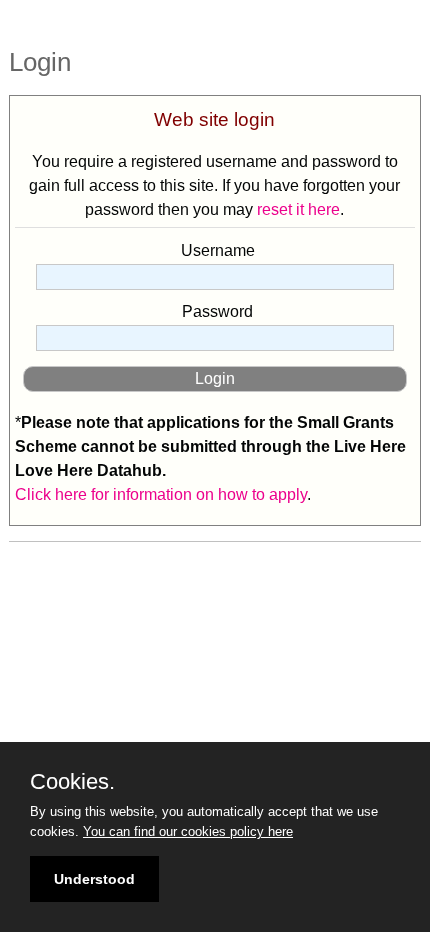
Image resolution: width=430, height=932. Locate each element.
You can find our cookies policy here (188, 831)
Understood (94, 879)
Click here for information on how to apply (161, 494)
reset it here (298, 209)
